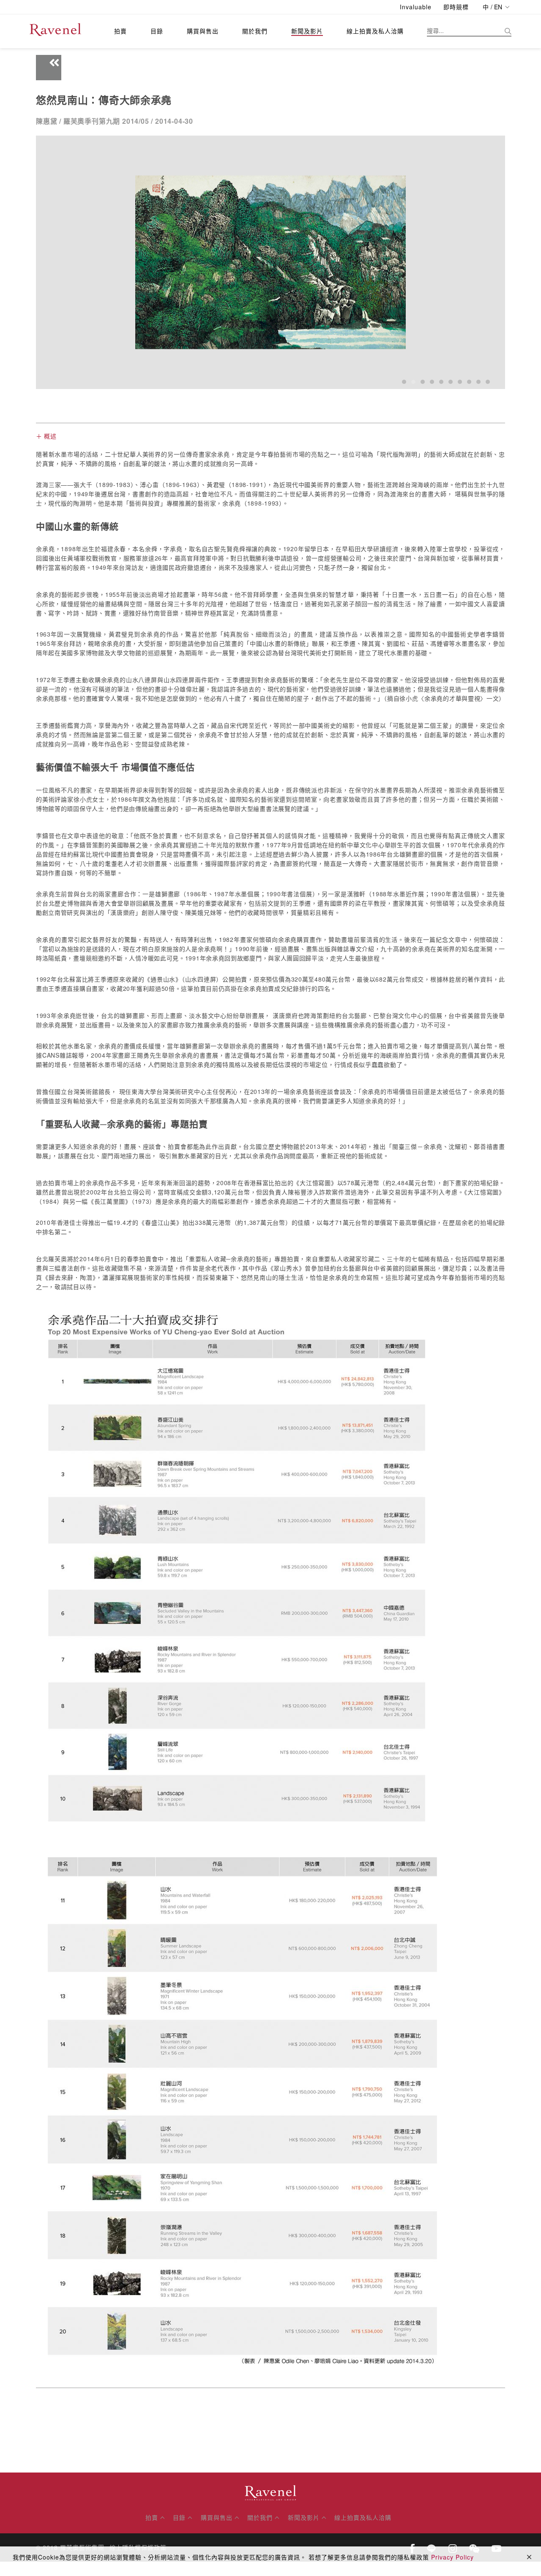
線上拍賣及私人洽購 (375, 31)
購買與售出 (203, 31)
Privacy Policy (452, 2557)
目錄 (157, 31)
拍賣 (120, 31)
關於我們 (255, 31)
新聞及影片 (307, 31)
